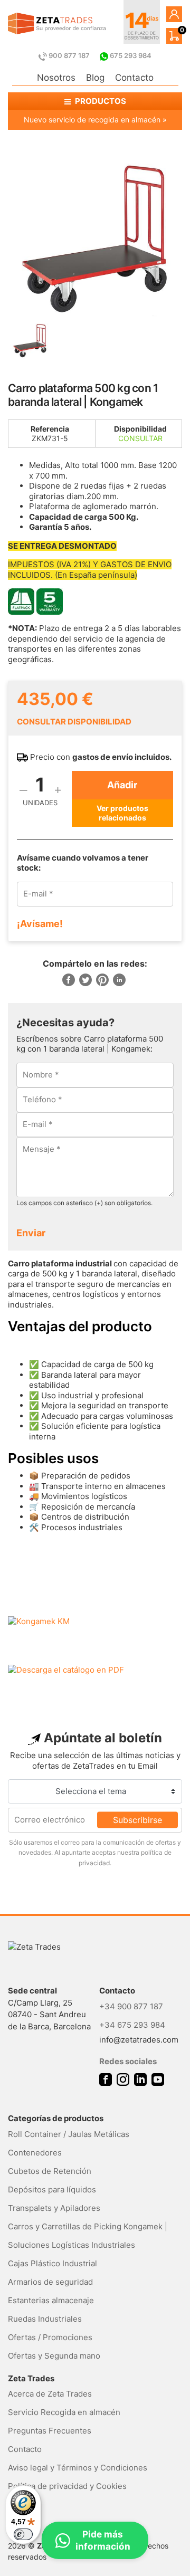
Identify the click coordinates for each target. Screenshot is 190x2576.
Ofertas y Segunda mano (54, 2356)
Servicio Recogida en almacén (64, 2412)
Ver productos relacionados (122, 813)
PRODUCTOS (100, 101)
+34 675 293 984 (132, 2025)
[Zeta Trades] (57, 23)
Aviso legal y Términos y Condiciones (78, 2468)
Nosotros (56, 78)
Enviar (31, 1233)
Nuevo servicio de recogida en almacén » (95, 120)
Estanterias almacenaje (51, 2300)
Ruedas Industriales (45, 2319)
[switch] (23, 2534)
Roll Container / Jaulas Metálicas (69, 2134)
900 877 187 (69, 55)
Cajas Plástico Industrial (53, 2263)
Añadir (122, 785)
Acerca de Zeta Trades (50, 2394)
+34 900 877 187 (131, 2006)
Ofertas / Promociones (50, 2337)
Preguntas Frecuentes (50, 2431)
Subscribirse (137, 1820)
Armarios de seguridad (50, 2282)
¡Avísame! (40, 924)
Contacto (134, 78)
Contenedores (35, 2153)
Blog (95, 78)
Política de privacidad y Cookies (67, 2486)
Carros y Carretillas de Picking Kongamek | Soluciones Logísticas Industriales (88, 2236)
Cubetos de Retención (50, 2171)
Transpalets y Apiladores (54, 2208)
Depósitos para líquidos (52, 2189)
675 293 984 (130, 55)
